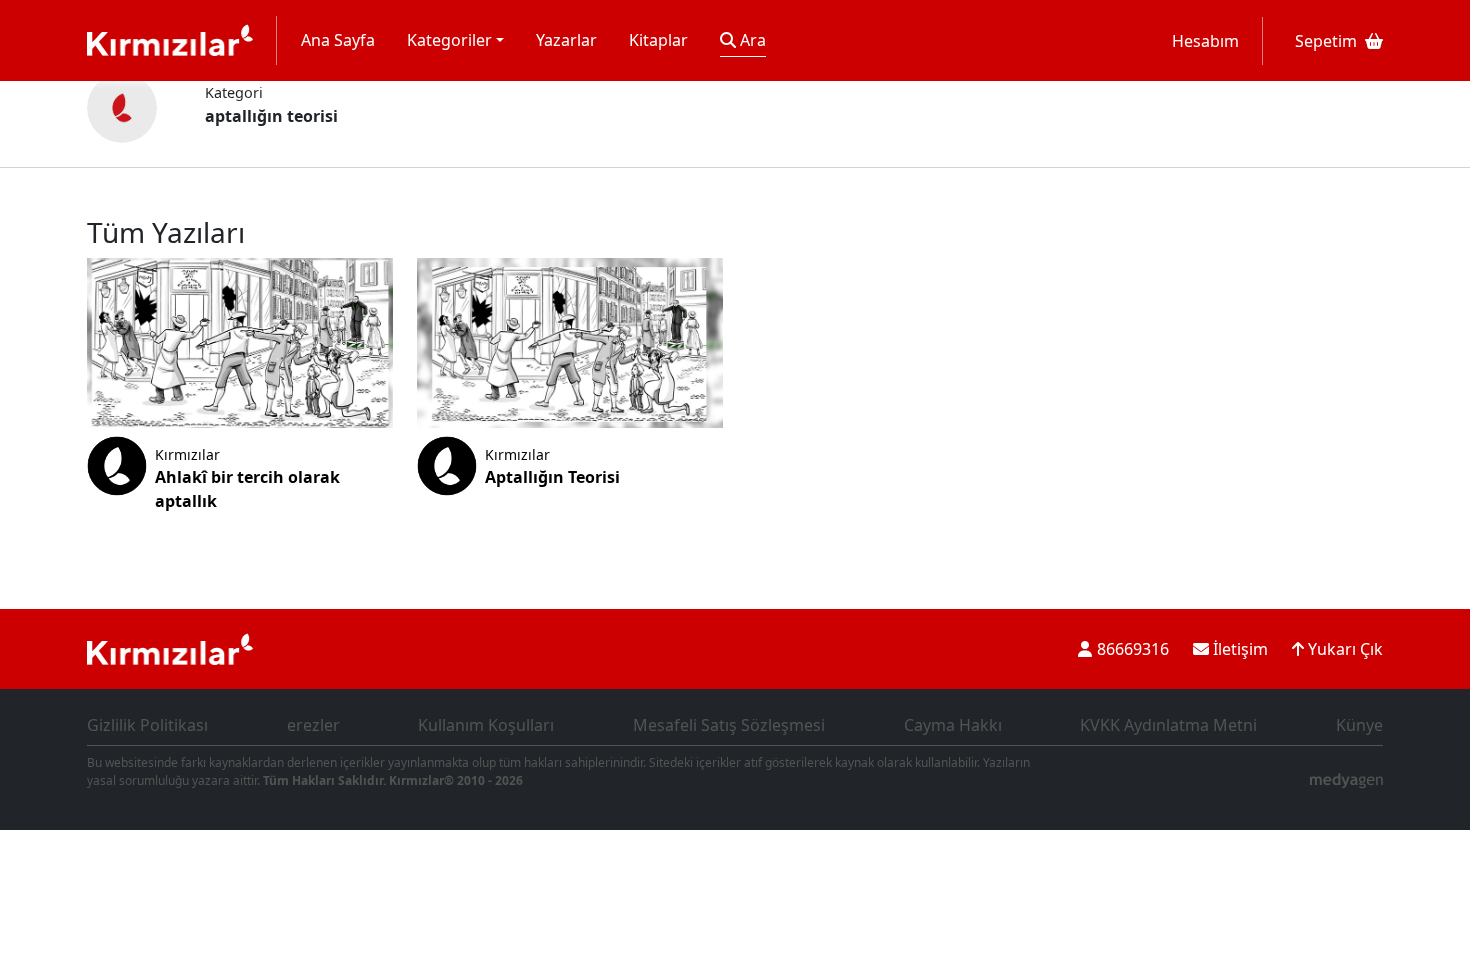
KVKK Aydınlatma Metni (1168, 725)
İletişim (1238, 649)
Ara (751, 40)
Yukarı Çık (1343, 649)
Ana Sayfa (338, 40)
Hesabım (1205, 41)
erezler (313, 725)
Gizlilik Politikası (147, 725)
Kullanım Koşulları (486, 725)
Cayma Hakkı (953, 725)
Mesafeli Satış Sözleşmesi (729, 725)
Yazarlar (566, 40)
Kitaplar (658, 40)
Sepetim (1326, 41)
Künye (1359, 725)
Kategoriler (449, 40)
